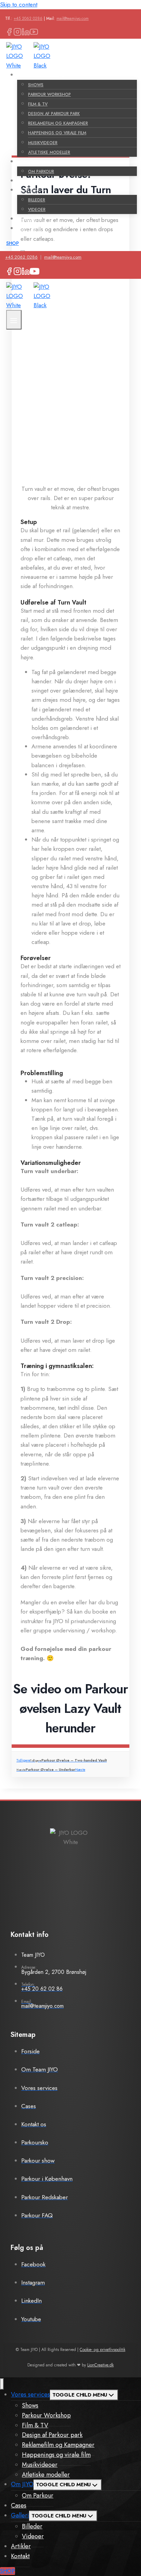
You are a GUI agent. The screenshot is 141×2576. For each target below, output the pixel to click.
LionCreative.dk (100, 2365)
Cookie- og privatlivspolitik (102, 2350)
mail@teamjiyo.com (73, 18)
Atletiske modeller (49, 152)
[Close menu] (2, 2384)
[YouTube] (34, 31)
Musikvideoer (43, 143)
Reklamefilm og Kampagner (58, 123)
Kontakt (31, 228)
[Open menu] (14, 320)
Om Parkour (41, 172)
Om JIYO (22, 2484)
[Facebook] (9, 31)
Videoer (37, 210)
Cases (27, 181)
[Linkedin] (26, 31)
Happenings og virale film (57, 133)
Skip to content (19, 4)
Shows (36, 85)
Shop (12, 243)
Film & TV (38, 104)
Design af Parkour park (54, 114)
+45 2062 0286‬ (28, 18)
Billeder (37, 200)
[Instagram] (17, 31)
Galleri (20, 2515)
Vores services (30, 2394)
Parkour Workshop (49, 95)
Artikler (30, 219)
